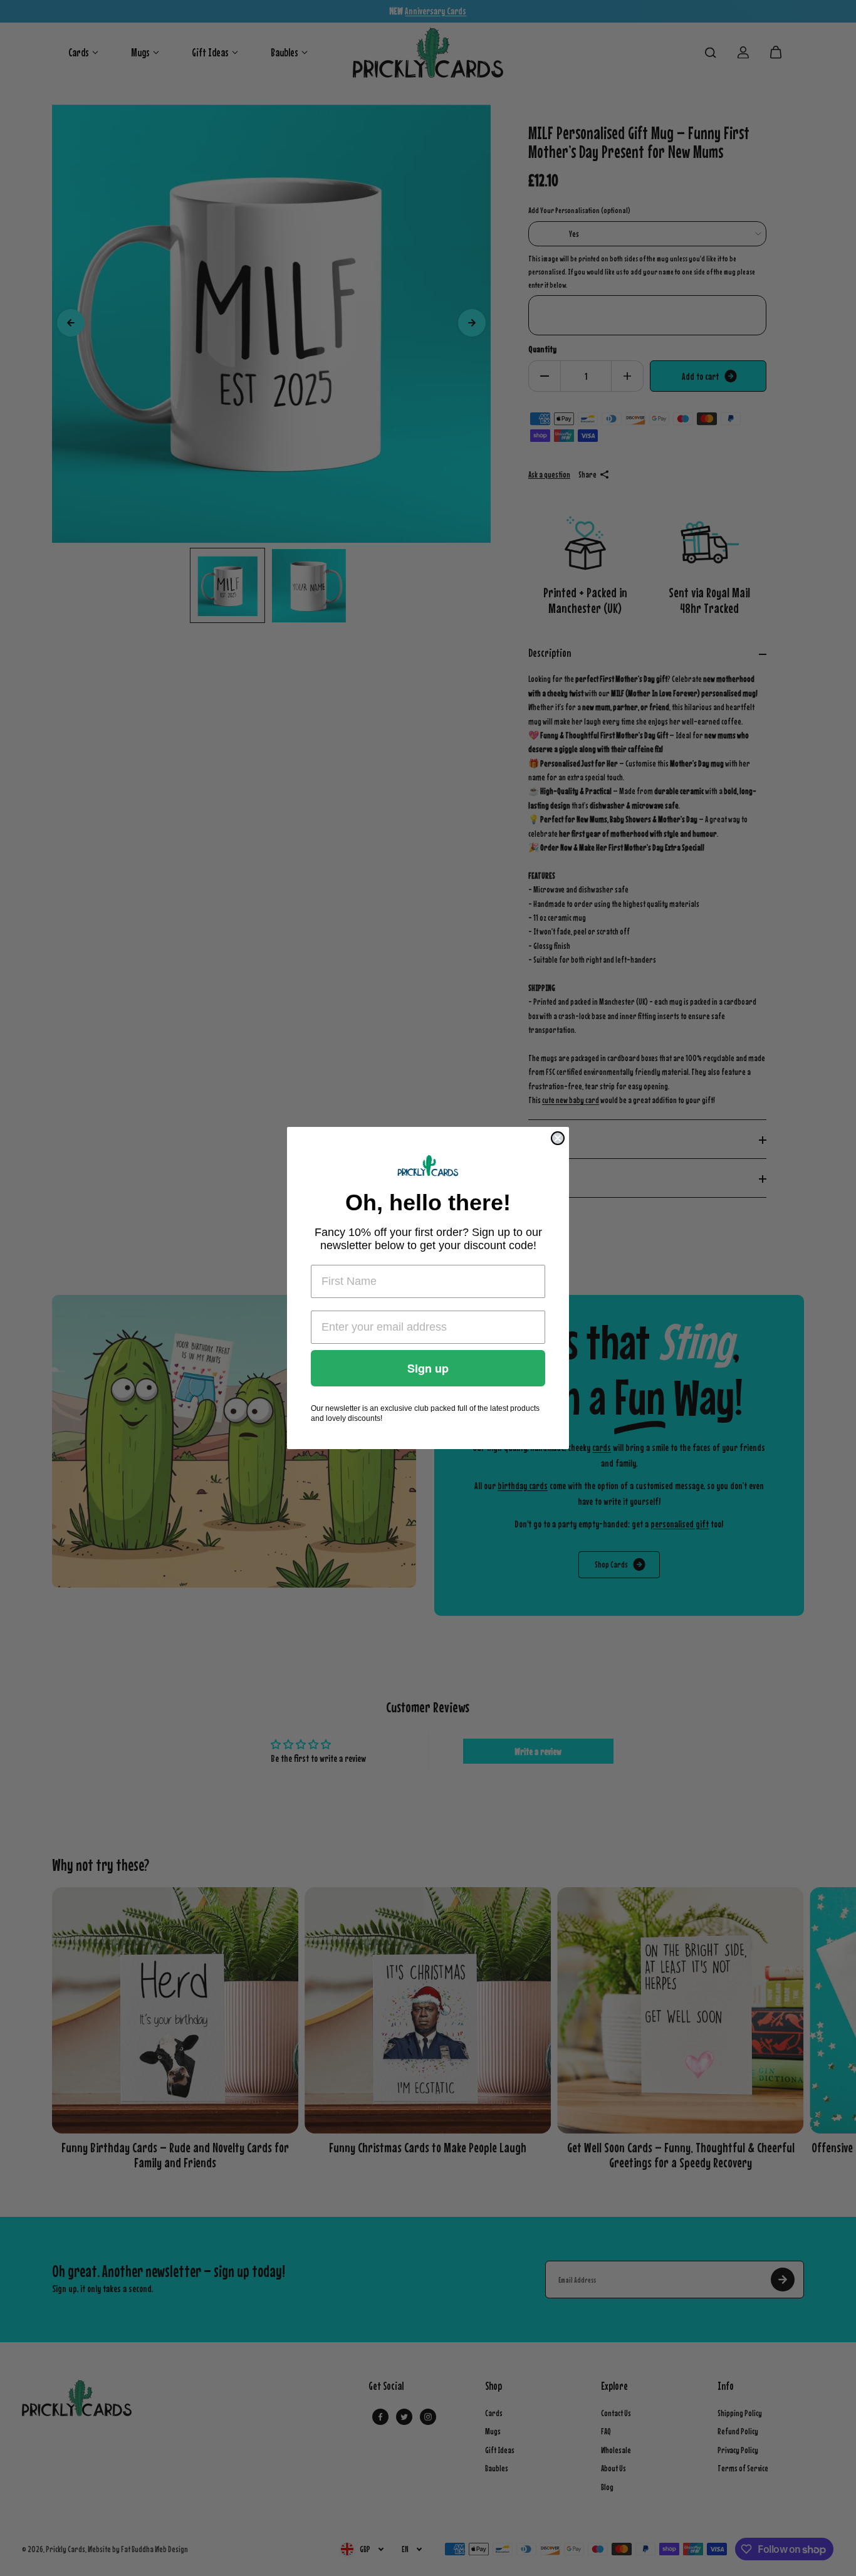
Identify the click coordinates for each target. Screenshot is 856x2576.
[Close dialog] (558, 1138)
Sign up (428, 1368)
